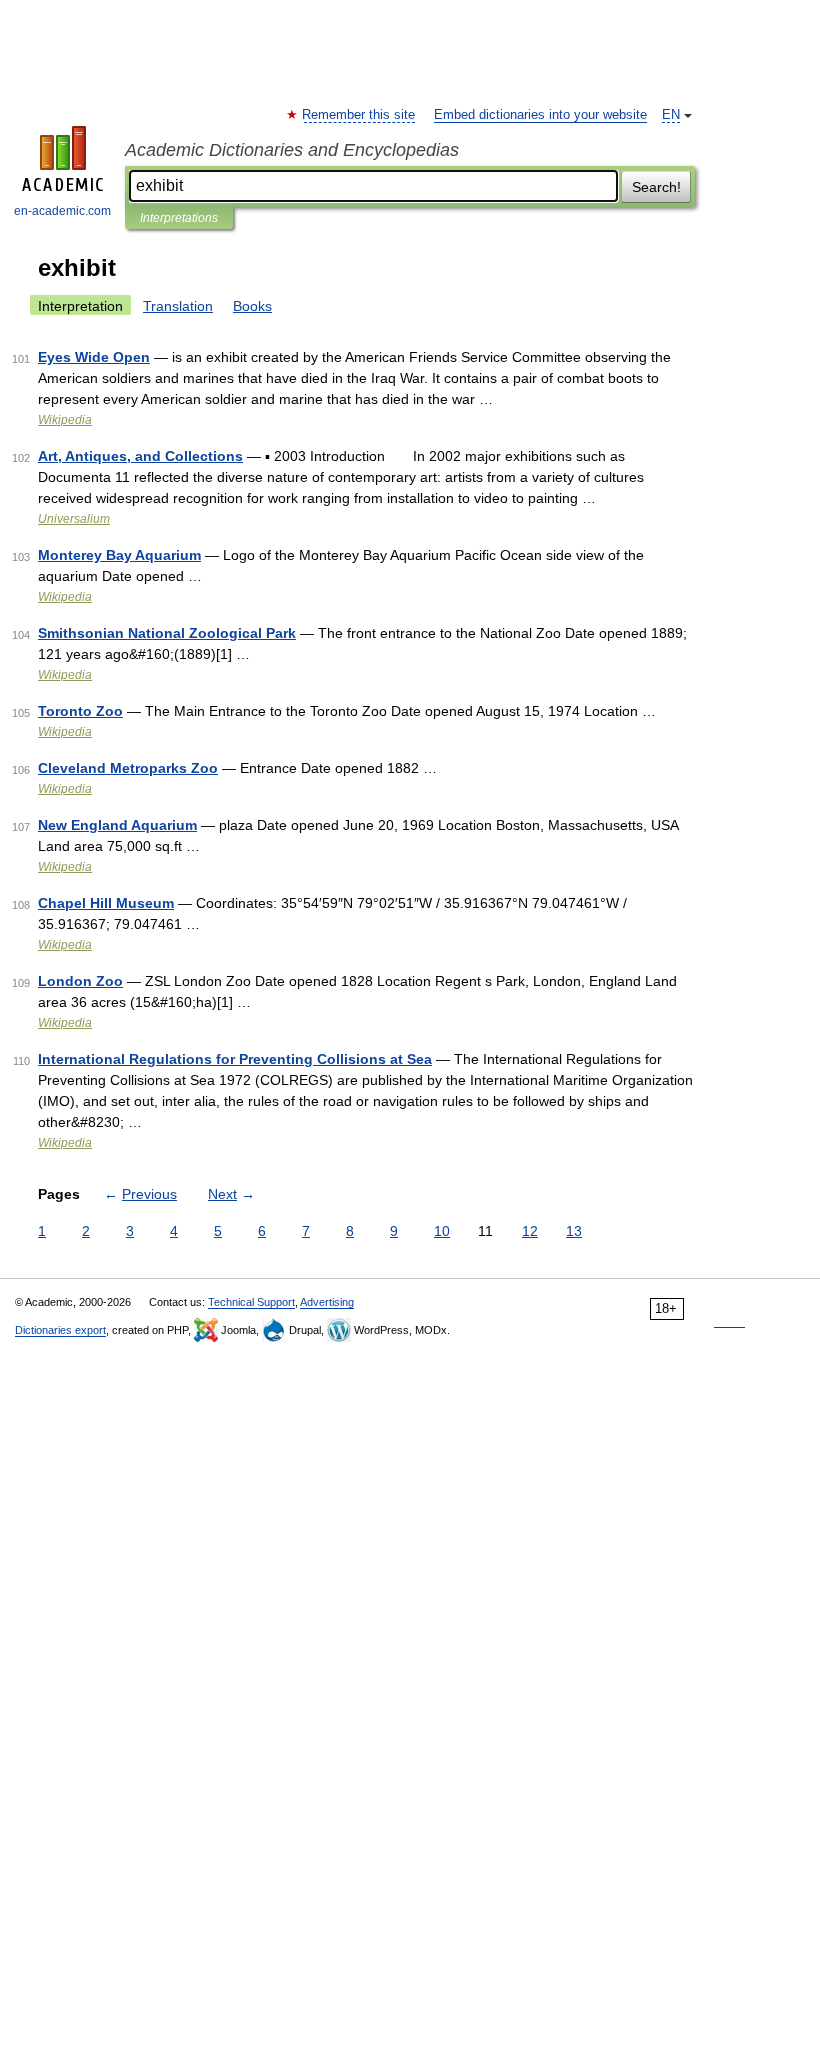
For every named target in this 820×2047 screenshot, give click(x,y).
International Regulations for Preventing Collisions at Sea (235, 1059)
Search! (656, 187)
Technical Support (251, 1302)
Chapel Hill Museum (106, 903)
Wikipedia (65, 420)
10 (442, 1231)
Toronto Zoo (80, 711)
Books (252, 306)
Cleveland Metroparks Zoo (128, 768)
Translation (178, 306)
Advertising (327, 1302)
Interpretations (179, 218)
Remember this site (359, 115)
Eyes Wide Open (94, 357)
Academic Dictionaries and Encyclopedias (292, 150)
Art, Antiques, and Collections (140, 456)
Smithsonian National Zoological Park (167, 633)
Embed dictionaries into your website (540, 115)
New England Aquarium (117, 825)
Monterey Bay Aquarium (119, 555)
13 (574, 1231)
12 (530, 1231)
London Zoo (80, 981)
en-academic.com (62, 211)
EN (671, 115)
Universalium (74, 519)
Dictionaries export (60, 1330)
